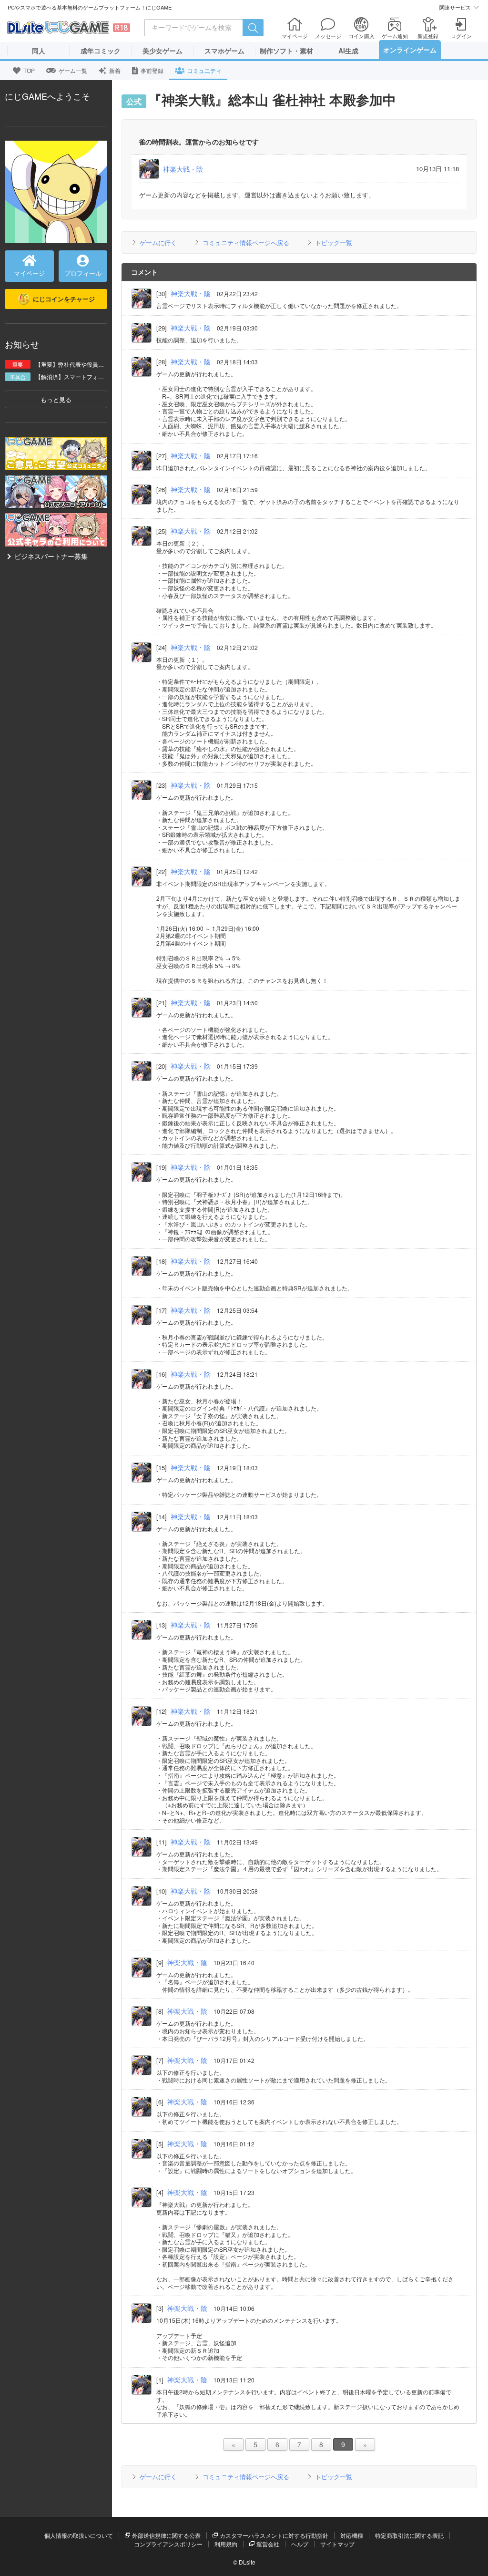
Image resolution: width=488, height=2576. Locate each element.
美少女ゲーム (163, 51)
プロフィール (83, 273)
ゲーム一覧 (73, 70)
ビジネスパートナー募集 (51, 556)
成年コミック (101, 51)
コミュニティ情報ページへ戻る (246, 242)
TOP (29, 70)
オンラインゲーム (410, 50)
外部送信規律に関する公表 (166, 2535)
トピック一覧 (334, 242)
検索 (253, 28)
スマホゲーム (224, 51)
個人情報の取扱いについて (79, 2535)
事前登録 (152, 70)
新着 (115, 70)
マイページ (29, 273)
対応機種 (352, 2535)
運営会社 (268, 2544)
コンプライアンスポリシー (168, 2544)
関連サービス (455, 7)
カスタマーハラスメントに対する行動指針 (274, 2535)
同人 (39, 51)
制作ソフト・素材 (286, 51)
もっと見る (56, 399)
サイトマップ (337, 2544)
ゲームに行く (158, 242)
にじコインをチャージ (64, 299)
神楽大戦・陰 (183, 169)
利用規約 (226, 2544)
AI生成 (348, 51)
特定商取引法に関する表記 (409, 2535)
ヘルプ (300, 2544)
